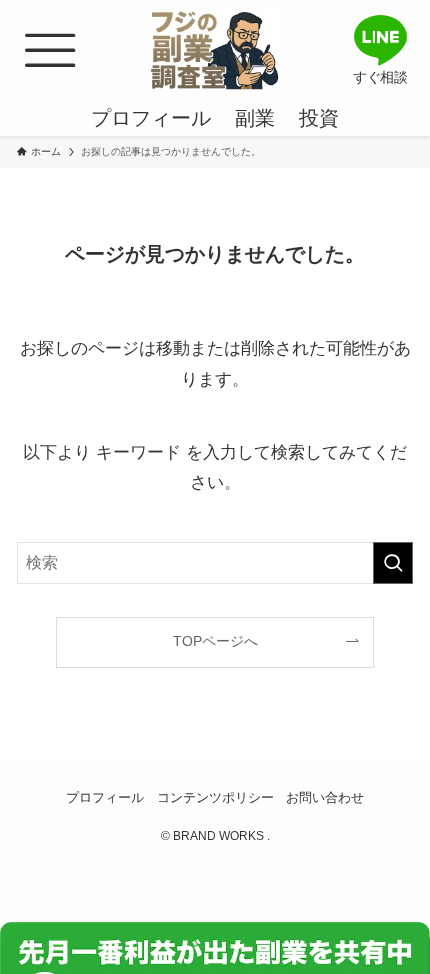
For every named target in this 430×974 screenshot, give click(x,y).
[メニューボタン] (50, 50)
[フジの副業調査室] (215, 50)
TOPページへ (215, 641)
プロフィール (105, 797)
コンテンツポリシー (215, 797)
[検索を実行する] (393, 563)
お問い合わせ (325, 797)
